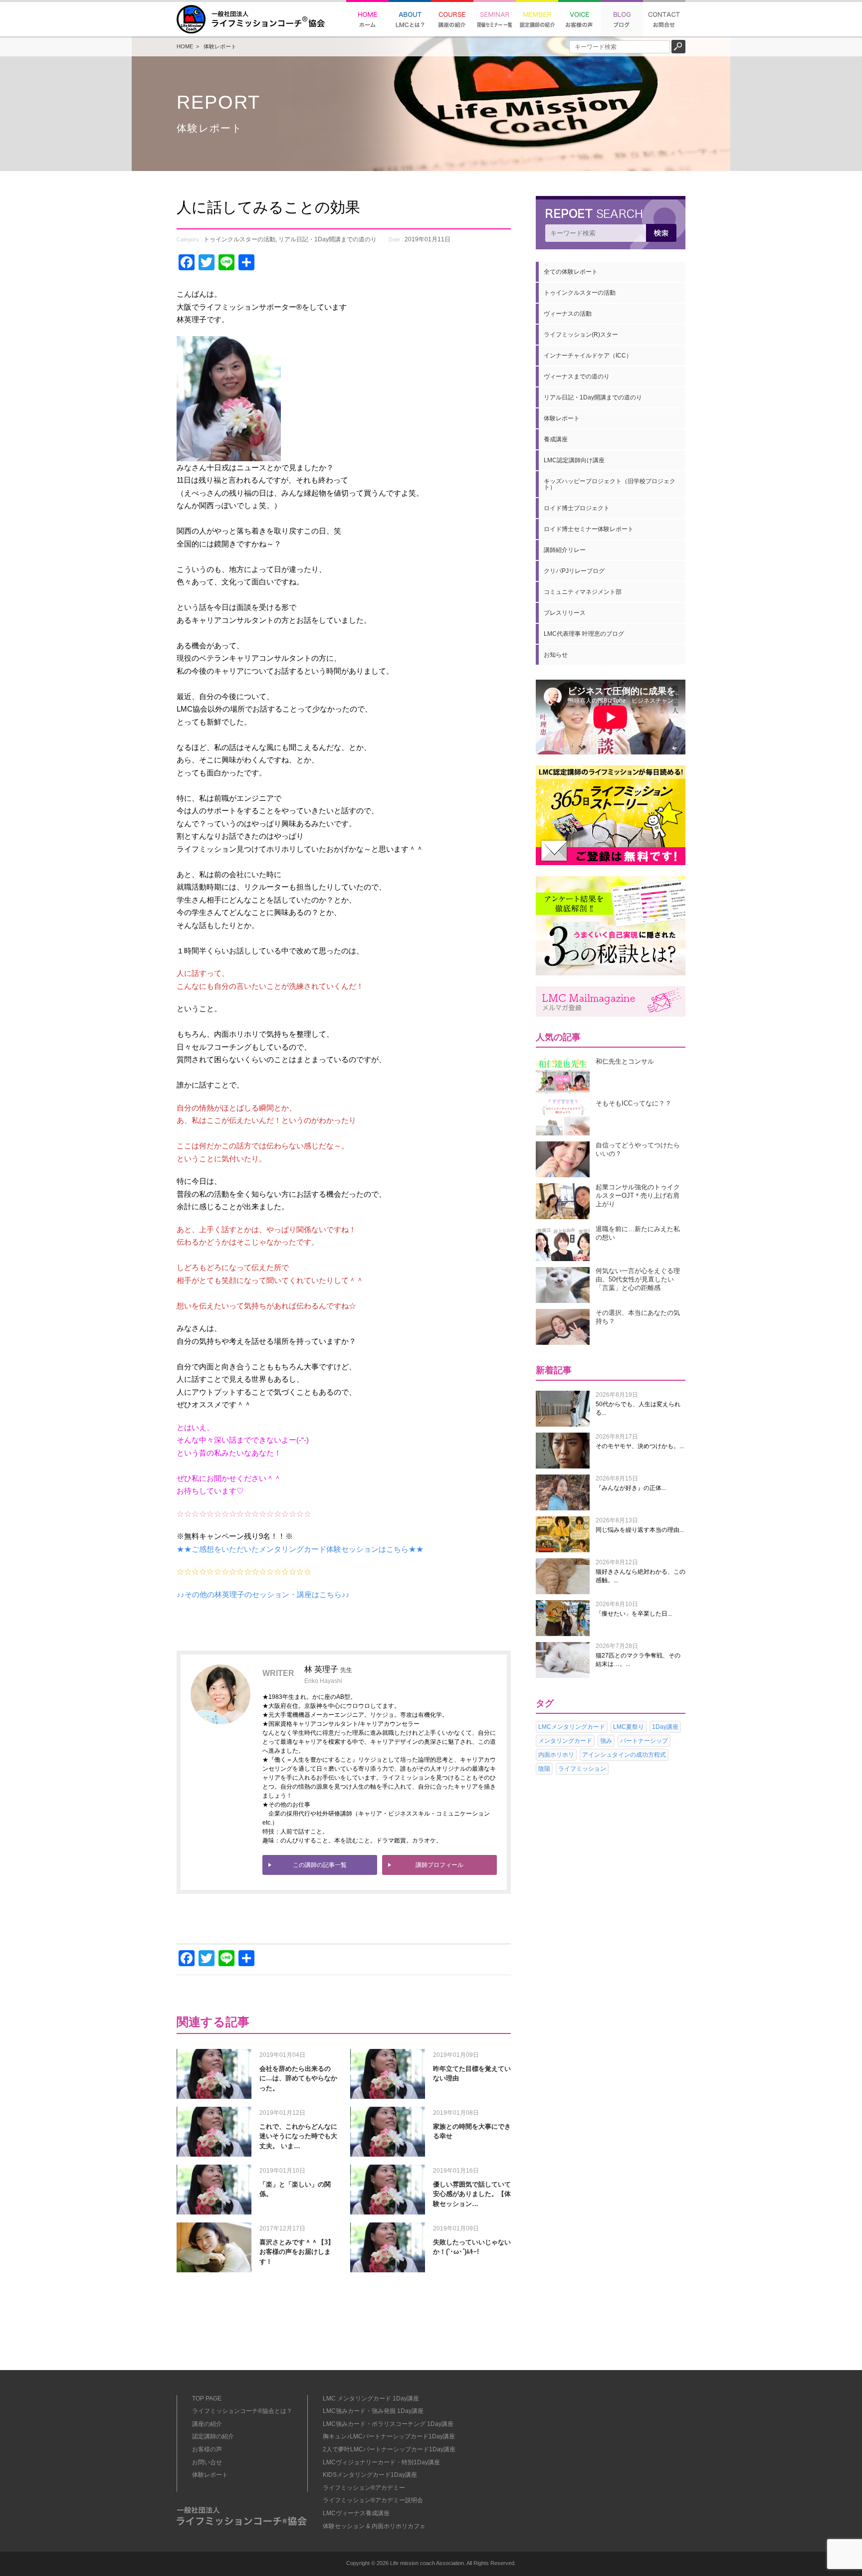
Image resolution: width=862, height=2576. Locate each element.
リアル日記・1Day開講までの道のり (327, 239)
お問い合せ (207, 2462)
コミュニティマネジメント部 (583, 592)
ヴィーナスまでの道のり (577, 376)
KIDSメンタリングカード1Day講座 (370, 2475)
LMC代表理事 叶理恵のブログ (584, 634)
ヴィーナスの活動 (568, 314)
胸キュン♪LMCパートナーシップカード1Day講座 (389, 2436)
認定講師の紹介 (213, 2436)
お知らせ (556, 655)
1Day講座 (665, 1727)
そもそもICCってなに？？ (634, 1103)
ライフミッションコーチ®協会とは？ (242, 2411)
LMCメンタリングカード (572, 1727)
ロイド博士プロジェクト (577, 508)
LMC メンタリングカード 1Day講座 (371, 2398)
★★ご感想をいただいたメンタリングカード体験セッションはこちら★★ (300, 1549)
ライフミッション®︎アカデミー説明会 (373, 2500)
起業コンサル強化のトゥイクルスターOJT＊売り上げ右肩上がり (638, 1196)
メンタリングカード (565, 1741)
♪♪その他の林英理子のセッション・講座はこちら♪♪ (263, 1594)
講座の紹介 (207, 2424)
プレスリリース (565, 613)
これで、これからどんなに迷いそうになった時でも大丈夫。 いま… (298, 2136)
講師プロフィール (439, 1865)
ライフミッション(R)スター (581, 335)
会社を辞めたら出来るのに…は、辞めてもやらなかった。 (298, 2078)
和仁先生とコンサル (625, 1061)
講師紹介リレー (565, 550)
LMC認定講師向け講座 (574, 460)
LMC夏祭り (629, 1727)
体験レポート (220, 46)
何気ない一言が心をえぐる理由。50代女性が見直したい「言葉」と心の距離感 (638, 1279)
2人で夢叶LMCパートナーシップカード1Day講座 (389, 2449)
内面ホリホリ (556, 1755)
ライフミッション (582, 1769)
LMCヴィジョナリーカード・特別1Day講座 (381, 2462)
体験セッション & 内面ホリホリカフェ (374, 2526)
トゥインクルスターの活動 (239, 239)
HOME (185, 46)
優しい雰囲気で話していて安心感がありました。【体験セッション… (472, 2194)
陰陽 (544, 1769)
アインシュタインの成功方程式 (624, 1755)
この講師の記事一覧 (320, 1865)
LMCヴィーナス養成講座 (356, 2513)
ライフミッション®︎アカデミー (364, 2488)
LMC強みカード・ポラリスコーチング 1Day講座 (388, 2424)
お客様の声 (207, 2449)
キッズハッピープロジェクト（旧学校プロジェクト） (610, 484)
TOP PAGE (207, 2398)
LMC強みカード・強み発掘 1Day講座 (373, 2411)
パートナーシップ (644, 1741)
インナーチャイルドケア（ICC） (588, 356)
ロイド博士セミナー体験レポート (589, 529)
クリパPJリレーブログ (574, 571)
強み (606, 1741)
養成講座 (556, 439)
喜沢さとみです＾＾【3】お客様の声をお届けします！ (297, 2252)
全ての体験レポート (571, 272)
